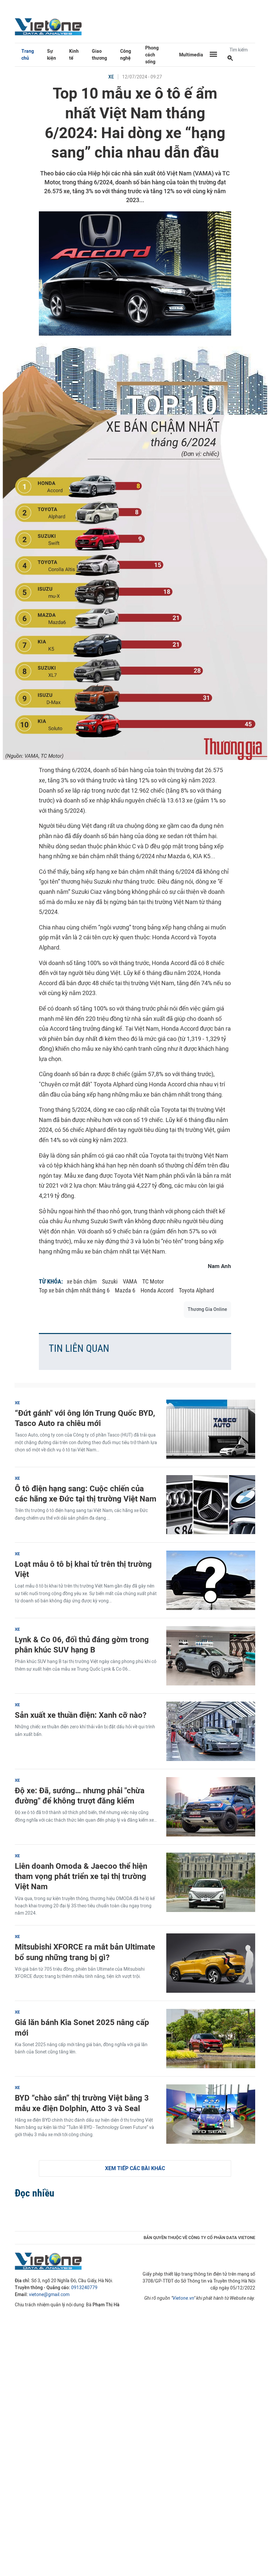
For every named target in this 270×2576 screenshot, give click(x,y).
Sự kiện (52, 55)
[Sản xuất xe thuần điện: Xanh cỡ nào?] (211, 1731)
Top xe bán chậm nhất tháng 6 (74, 1290)
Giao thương (99, 55)
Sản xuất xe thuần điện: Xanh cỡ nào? (81, 1715)
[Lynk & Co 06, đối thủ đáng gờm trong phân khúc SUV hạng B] (211, 1656)
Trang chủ (28, 55)
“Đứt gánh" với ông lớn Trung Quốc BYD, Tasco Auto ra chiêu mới (85, 1418)
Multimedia (191, 55)
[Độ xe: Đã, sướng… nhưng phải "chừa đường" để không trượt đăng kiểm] (211, 1807)
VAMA (130, 1281)
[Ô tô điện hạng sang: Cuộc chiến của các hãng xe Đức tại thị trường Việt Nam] (211, 1505)
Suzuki (110, 1281)
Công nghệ (126, 55)
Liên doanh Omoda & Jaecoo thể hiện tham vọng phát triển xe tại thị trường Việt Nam (81, 1876)
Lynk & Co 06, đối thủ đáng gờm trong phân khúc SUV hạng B (82, 1645)
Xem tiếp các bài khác (135, 2168)
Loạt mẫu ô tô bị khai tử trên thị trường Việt (83, 1569)
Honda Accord (157, 1290)
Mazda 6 (125, 1290)
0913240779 (84, 2288)
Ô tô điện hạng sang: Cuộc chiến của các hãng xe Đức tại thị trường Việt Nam (86, 1494)
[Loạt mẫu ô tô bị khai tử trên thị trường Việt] (211, 1580)
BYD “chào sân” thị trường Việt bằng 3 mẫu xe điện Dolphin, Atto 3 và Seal (82, 2103)
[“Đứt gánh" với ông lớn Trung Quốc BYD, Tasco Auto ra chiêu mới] (211, 1429)
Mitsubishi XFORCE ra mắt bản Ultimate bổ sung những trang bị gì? (85, 1952)
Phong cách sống (152, 55)
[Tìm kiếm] (230, 59)
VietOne (49, 26)
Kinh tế (74, 55)
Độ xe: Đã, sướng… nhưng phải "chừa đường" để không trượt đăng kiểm (80, 1796)
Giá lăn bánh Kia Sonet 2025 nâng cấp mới (82, 2027)
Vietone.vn (183, 2298)
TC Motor (153, 1281)
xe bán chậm (82, 1281)
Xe (111, 77)
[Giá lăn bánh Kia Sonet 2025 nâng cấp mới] (211, 2039)
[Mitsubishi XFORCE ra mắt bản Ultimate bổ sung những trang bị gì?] (211, 1963)
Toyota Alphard (196, 1290)
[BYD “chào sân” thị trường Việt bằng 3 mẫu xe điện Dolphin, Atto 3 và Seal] (211, 2114)
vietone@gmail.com (49, 2295)
